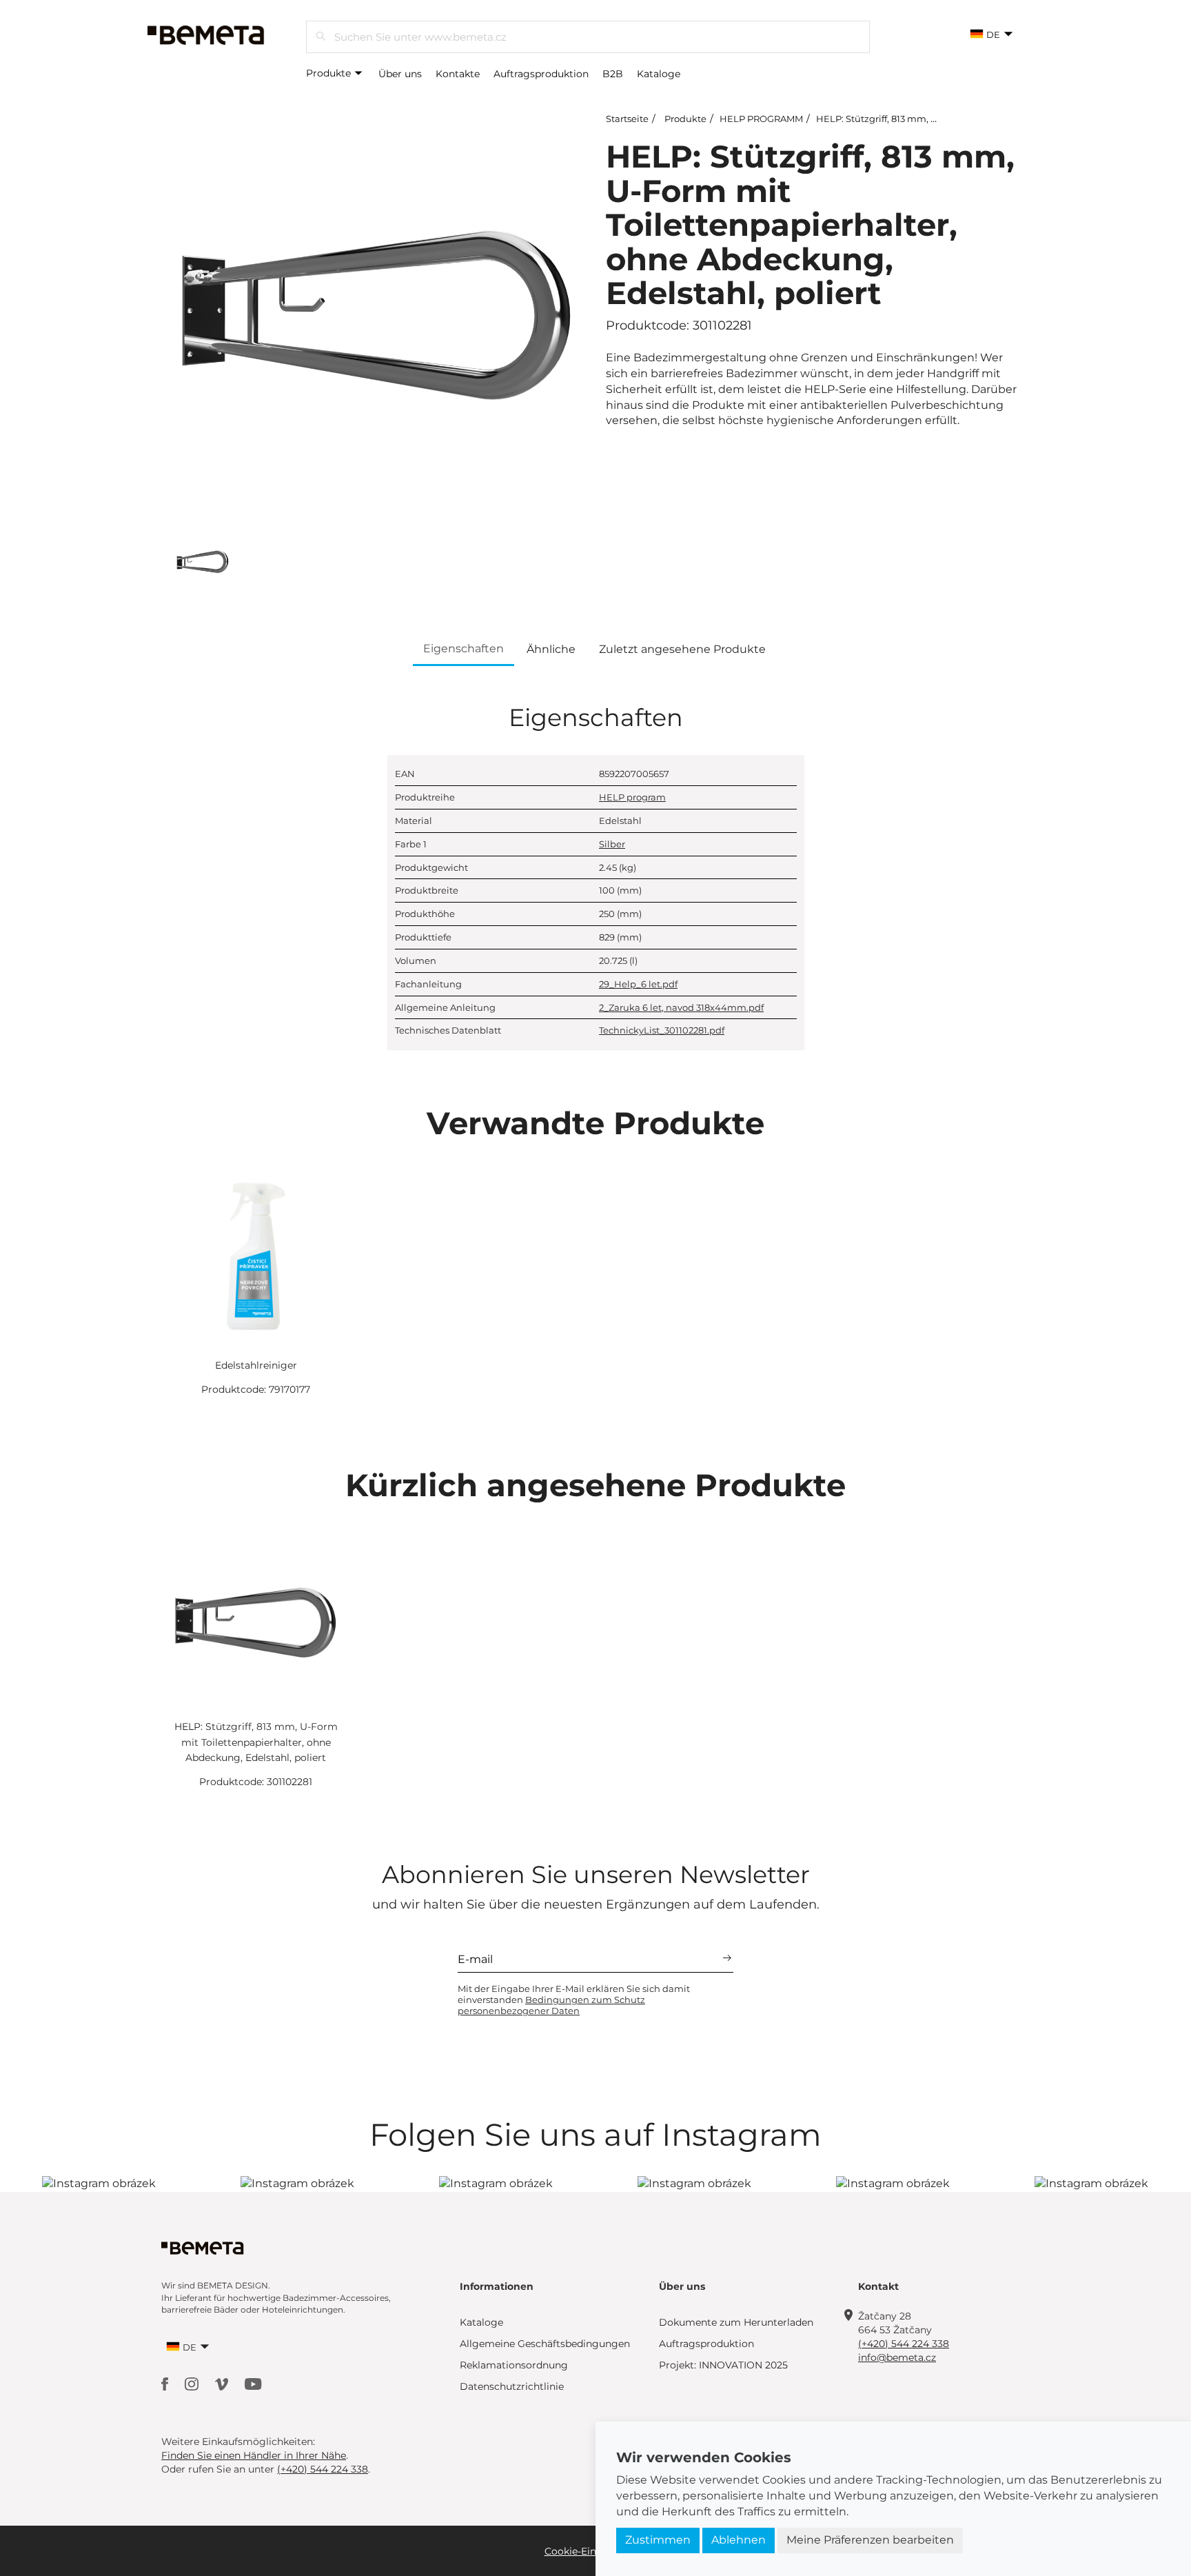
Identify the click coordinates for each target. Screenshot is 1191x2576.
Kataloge (659, 74)
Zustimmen (658, 2540)
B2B (613, 74)
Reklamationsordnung (514, 2365)
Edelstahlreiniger (256, 1365)
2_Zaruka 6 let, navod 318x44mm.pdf (681, 1007)
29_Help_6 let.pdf (638, 984)
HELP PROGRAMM (761, 119)
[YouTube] (253, 2383)
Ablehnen (739, 2540)
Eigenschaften (464, 648)
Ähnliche (551, 649)
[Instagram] (193, 2383)
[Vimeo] (223, 2383)
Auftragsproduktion (541, 74)
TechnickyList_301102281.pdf (662, 1030)
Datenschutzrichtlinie (512, 2386)
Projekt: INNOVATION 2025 (723, 2365)
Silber (612, 844)
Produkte (330, 73)
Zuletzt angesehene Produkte (682, 649)
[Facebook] (166, 2383)
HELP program (632, 797)
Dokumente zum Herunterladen (736, 2322)
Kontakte (458, 74)
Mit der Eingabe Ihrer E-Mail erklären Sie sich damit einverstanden (574, 2000)
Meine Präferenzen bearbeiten (870, 2540)
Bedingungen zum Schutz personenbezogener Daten (551, 2005)
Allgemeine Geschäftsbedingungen (545, 2344)
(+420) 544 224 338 (904, 2344)
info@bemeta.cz (897, 2357)
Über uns (400, 74)
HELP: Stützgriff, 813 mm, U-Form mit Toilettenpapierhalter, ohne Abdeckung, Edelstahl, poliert (256, 1742)
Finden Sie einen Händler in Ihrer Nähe (254, 2455)
